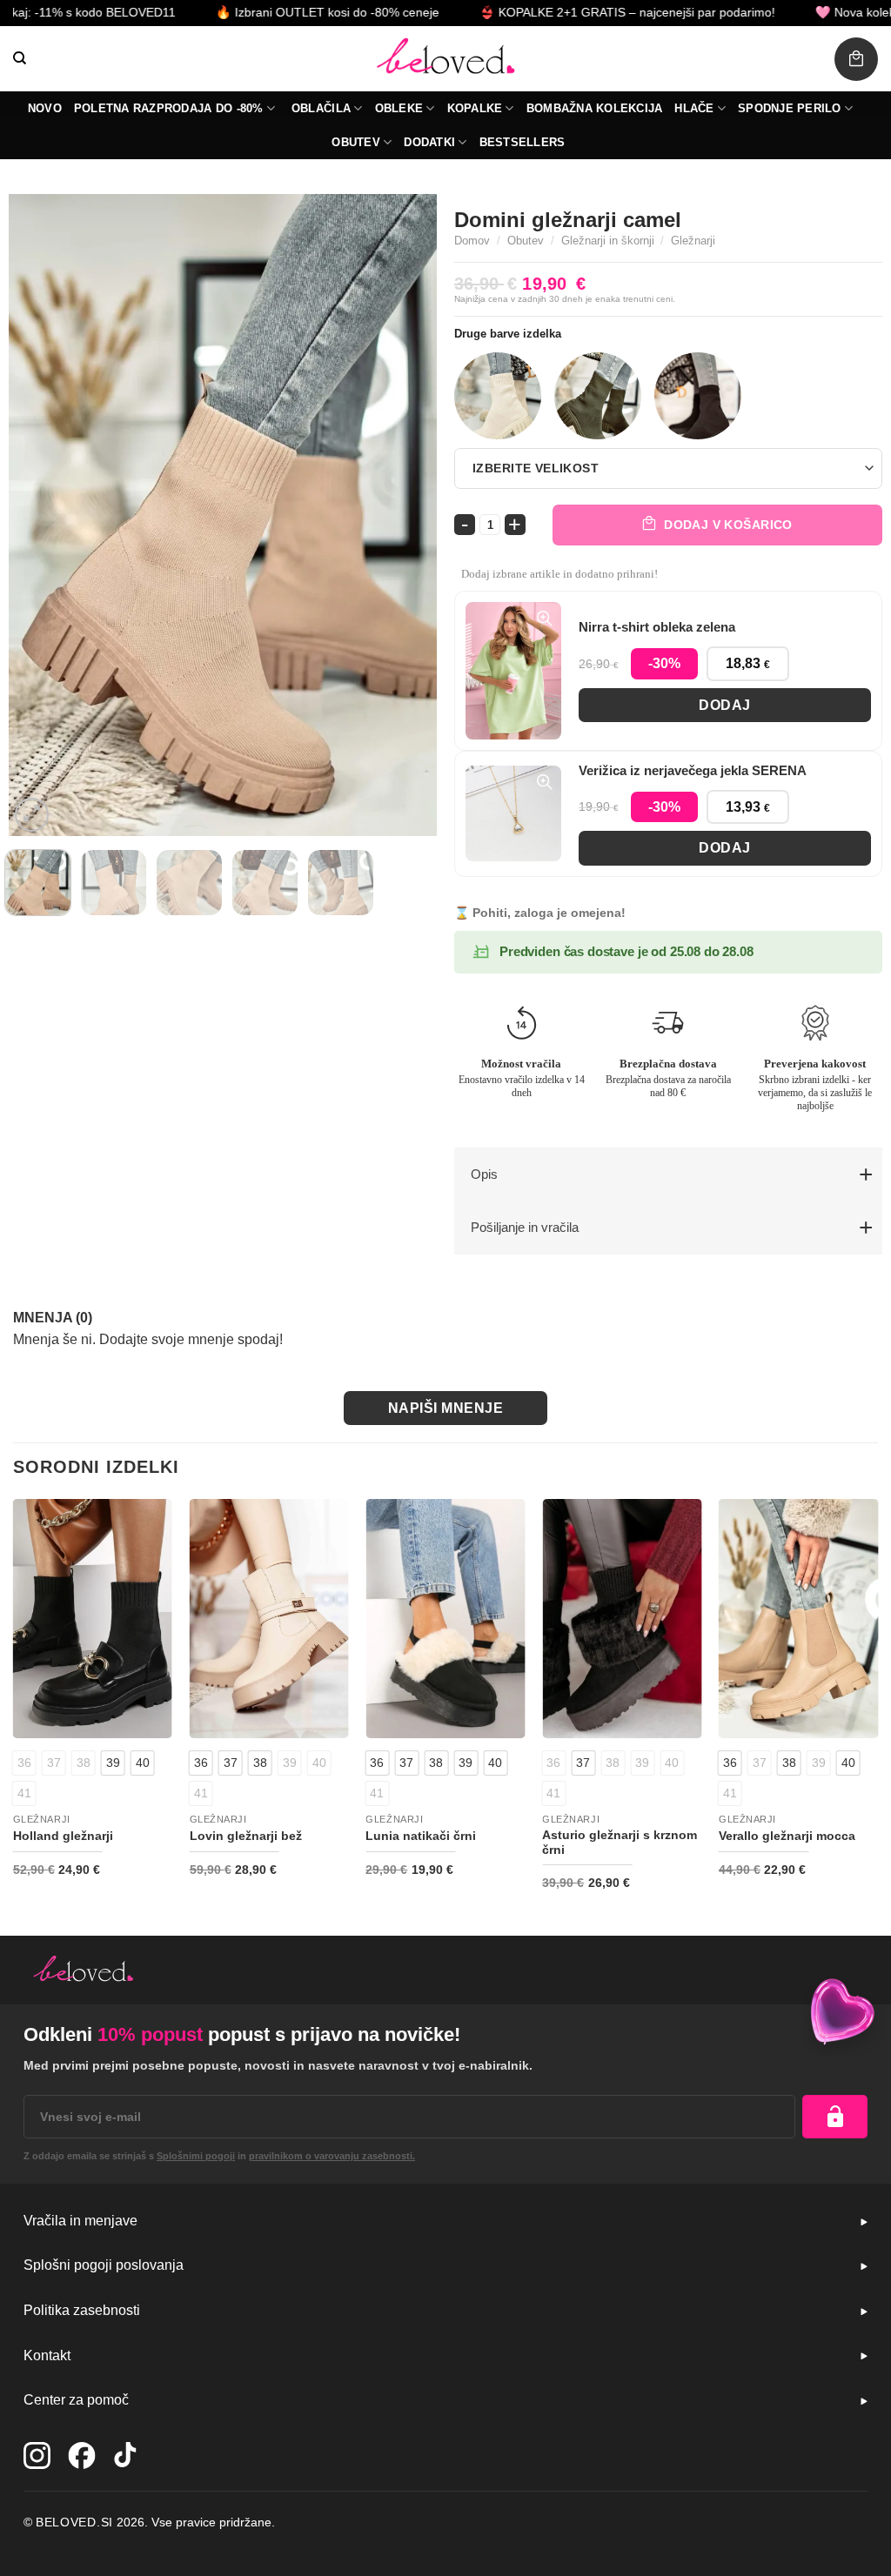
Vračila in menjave (80, 2221)
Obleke (399, 108)
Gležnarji (693, 241)
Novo (45, 108)
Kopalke (475, 108)
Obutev (356, 142)
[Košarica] (856, 59)
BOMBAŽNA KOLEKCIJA (595, 108)
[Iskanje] (20, 58)
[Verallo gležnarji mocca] (798, 1619)
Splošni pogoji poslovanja (104, 2265)
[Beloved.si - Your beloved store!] (445, 59)
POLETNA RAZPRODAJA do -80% (169, 108)
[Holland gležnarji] (93, 1619)
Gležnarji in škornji (608, 241)
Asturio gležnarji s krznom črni (620, 1842)
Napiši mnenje (445, 1408)
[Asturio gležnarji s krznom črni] (622, 1619)
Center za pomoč (76, 2400)
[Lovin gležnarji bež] (269, 1619)
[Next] (406, 515)
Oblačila (321, 108)
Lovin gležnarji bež (246, 1836)
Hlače (694, 108)
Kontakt (47, 2355)
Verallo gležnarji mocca (787, 1836)
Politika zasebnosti (82, 2310)
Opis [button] (484, 1174)
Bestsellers (523, 142)
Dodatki (429, 142)
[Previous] (39, 515)
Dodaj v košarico (728, 525)
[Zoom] (32, 815)
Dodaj (724, 705)
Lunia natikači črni (421, 1836)
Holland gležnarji (63, 1836)
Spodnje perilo (790, 108)
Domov (472, 241)
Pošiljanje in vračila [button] (525, 1227)
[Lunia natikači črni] (445, 1619)
